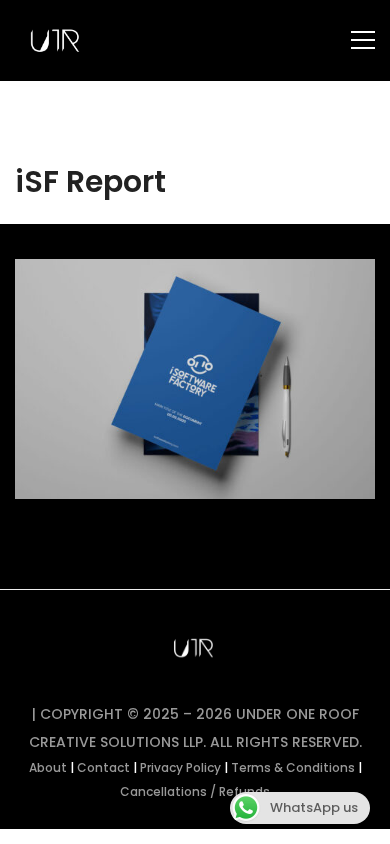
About (48, 767)
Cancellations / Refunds (195, 791)
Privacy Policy (180, 767)
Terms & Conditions (293, 767)
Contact (103, 767)
